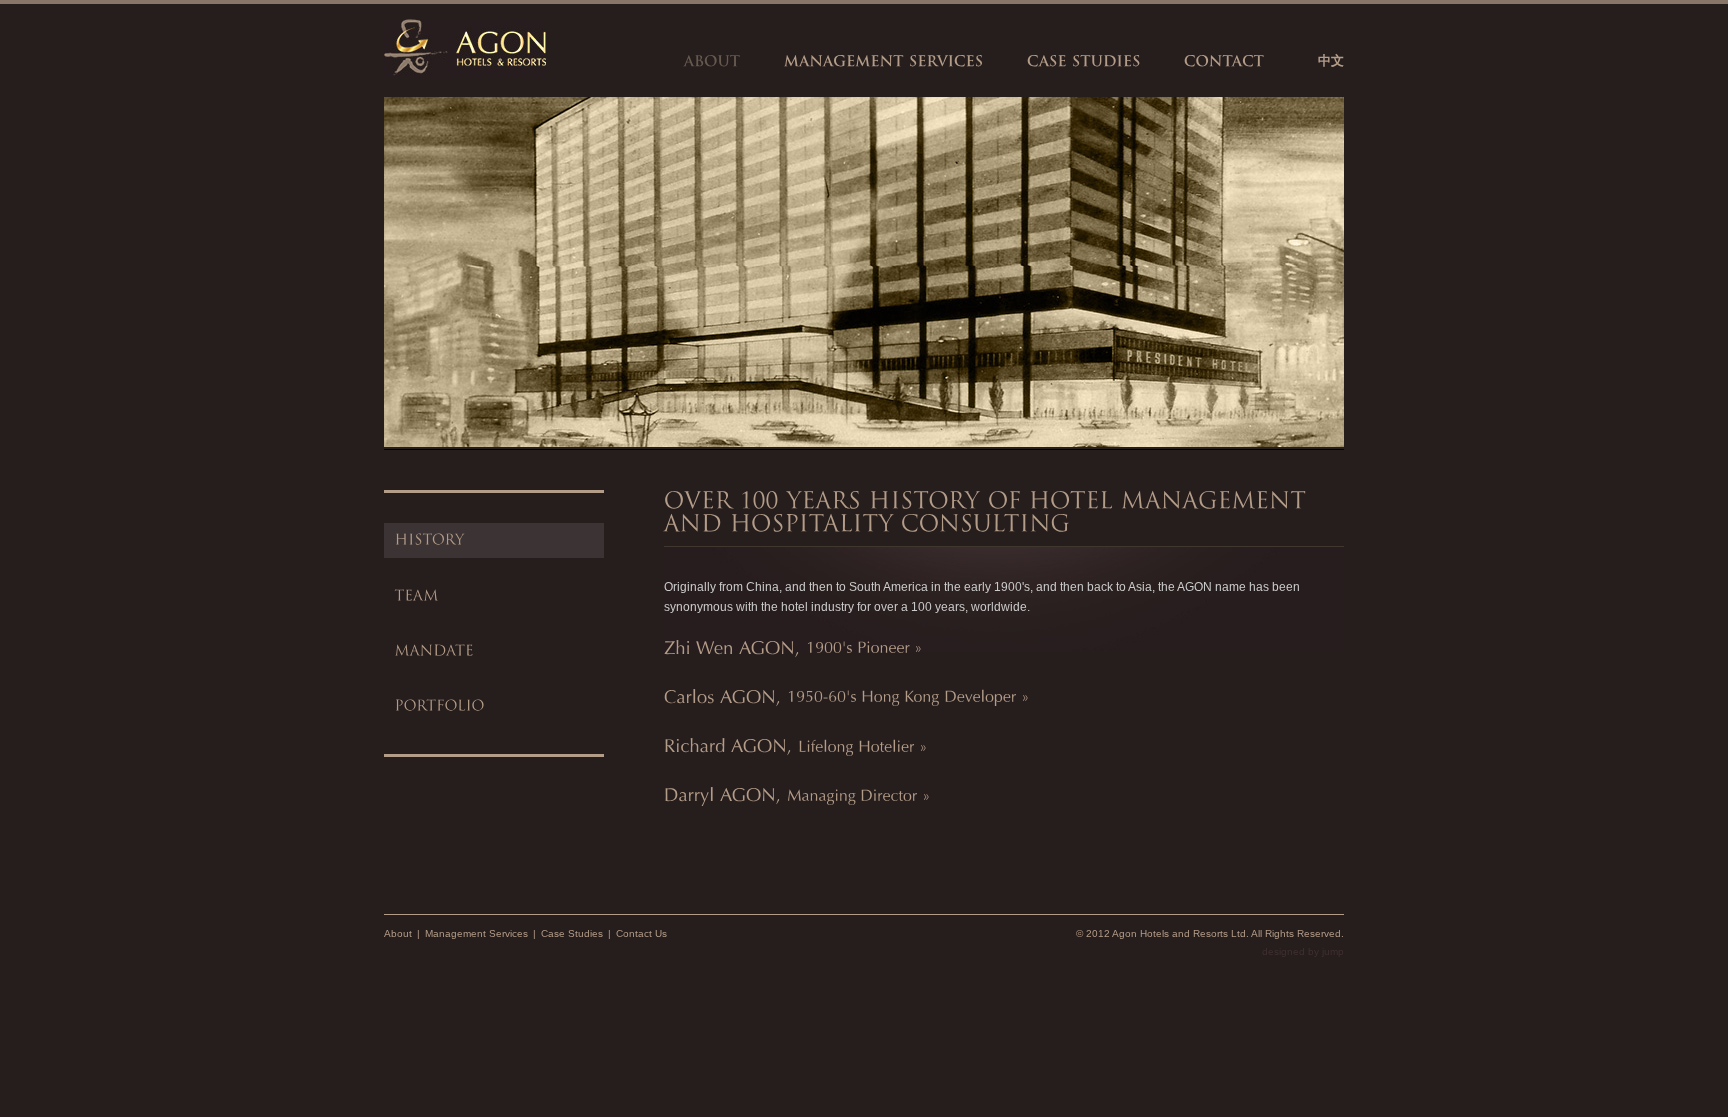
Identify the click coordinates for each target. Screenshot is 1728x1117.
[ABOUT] (712, 61)
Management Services (476, 933)
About (398, 933)
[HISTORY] (494, 540)
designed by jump (1303, 951)
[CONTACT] (1224, 61)
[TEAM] (494, 595)
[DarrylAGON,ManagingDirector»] (797, 794)
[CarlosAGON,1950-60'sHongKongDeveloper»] (847, 696)
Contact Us (641, 933)
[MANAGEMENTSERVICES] (884, 61)
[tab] (1004, 646)
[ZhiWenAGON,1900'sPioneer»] (793, 646)
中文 (1331, 60)
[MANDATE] (494, 651)
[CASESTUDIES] (1084, 61)
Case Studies (572, 933)
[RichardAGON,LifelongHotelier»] (796, 745)
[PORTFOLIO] (494, 706)
